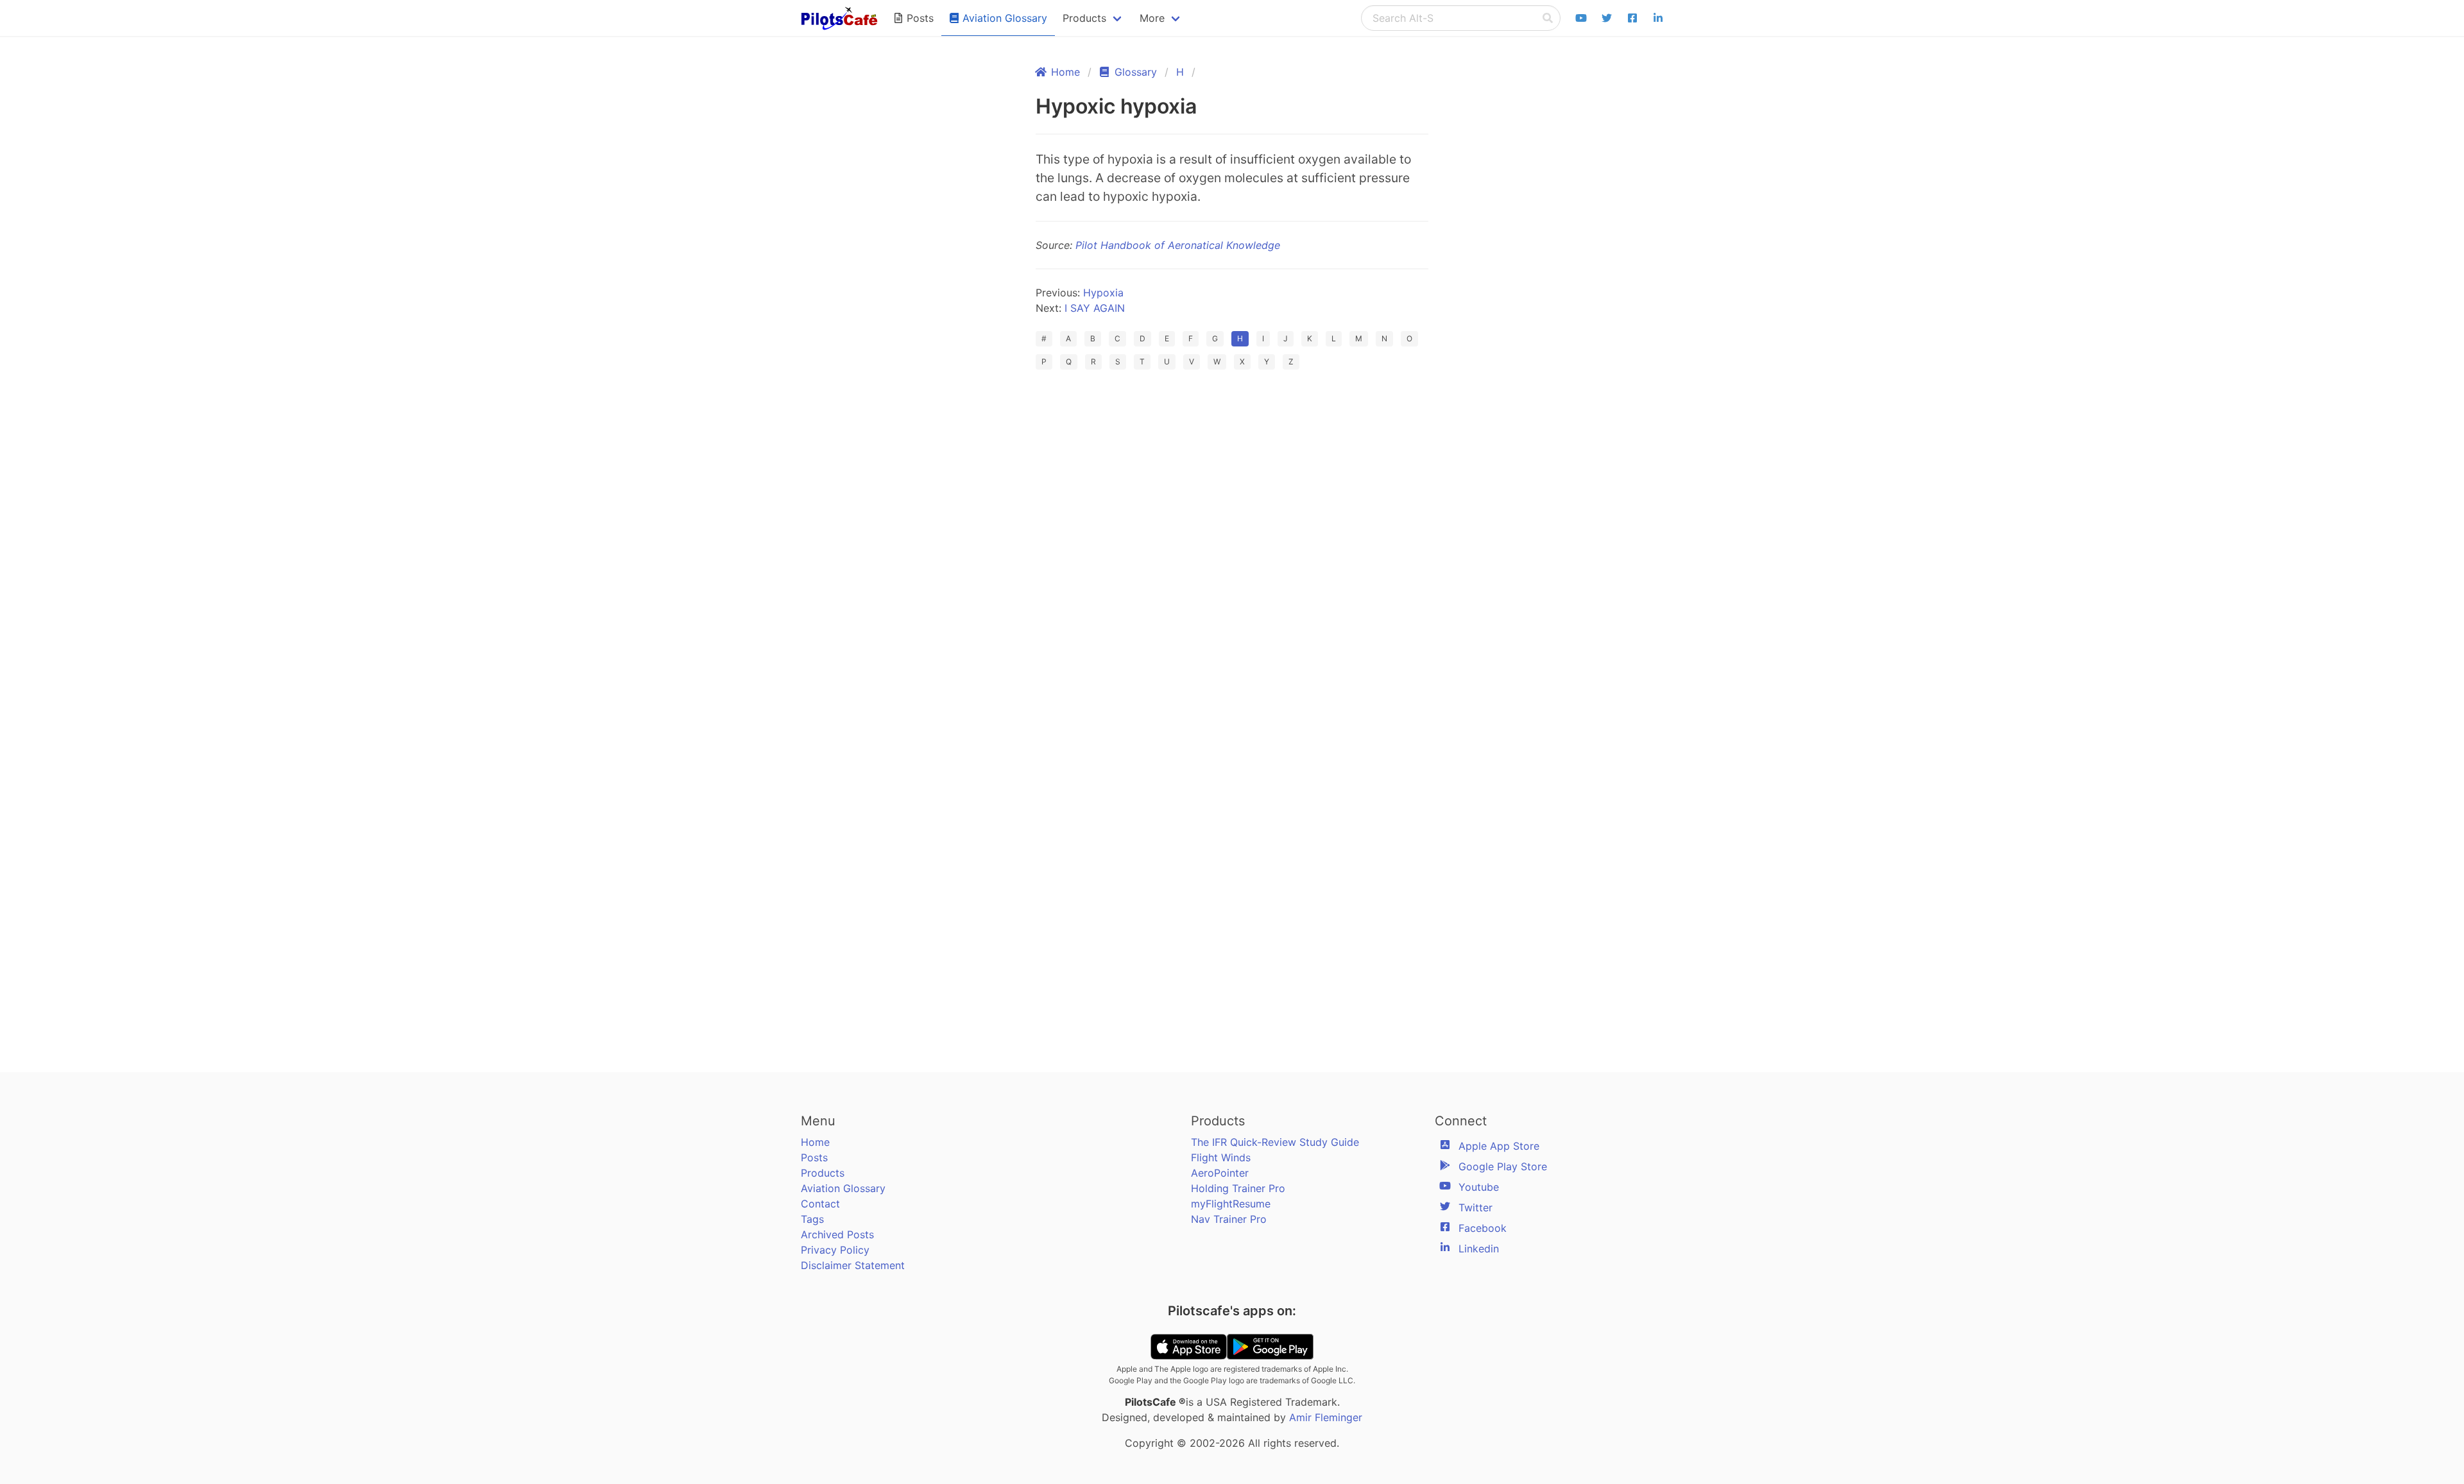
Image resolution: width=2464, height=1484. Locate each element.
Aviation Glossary (843, 1188)
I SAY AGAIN (1095, 308)
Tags (812, 1219)
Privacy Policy (835, 1250)
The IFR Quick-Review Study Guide (1275, 1142)
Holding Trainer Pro (1238, 1188)
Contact (820, 1204)
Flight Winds (1221, 1157)
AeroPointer (1220, 1173)
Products (823, 1173)
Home (815, 1142)
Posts (814, 1157)
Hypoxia (1103, 293)
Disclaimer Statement (853, 1265)
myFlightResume (1231, 1204)
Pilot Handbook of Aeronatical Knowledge (1178, 245)
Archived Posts (837, 1234)
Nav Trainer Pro (1229, 1219)
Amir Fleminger (1326, 1417)
